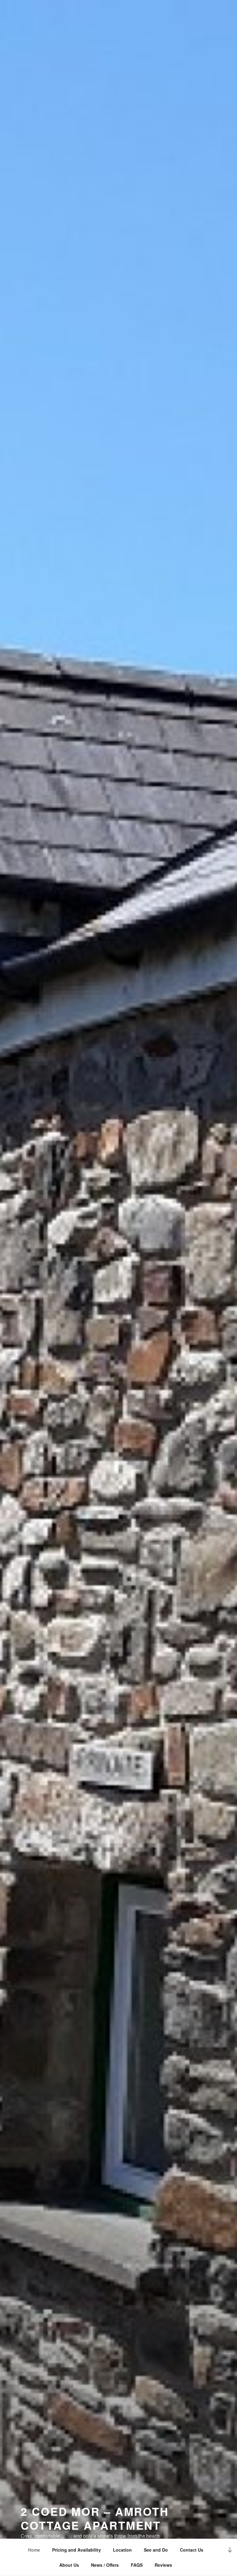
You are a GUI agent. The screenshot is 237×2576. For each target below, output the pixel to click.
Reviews (163, 2565)
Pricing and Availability (77, 2550)
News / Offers (105, 2565)
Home (34, 2550)
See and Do (156, 2550)
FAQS (137, 2565)
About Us (69, 2565)
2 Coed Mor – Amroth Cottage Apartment (95, 2518)
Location (122, 2550)
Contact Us (192, 2550)
